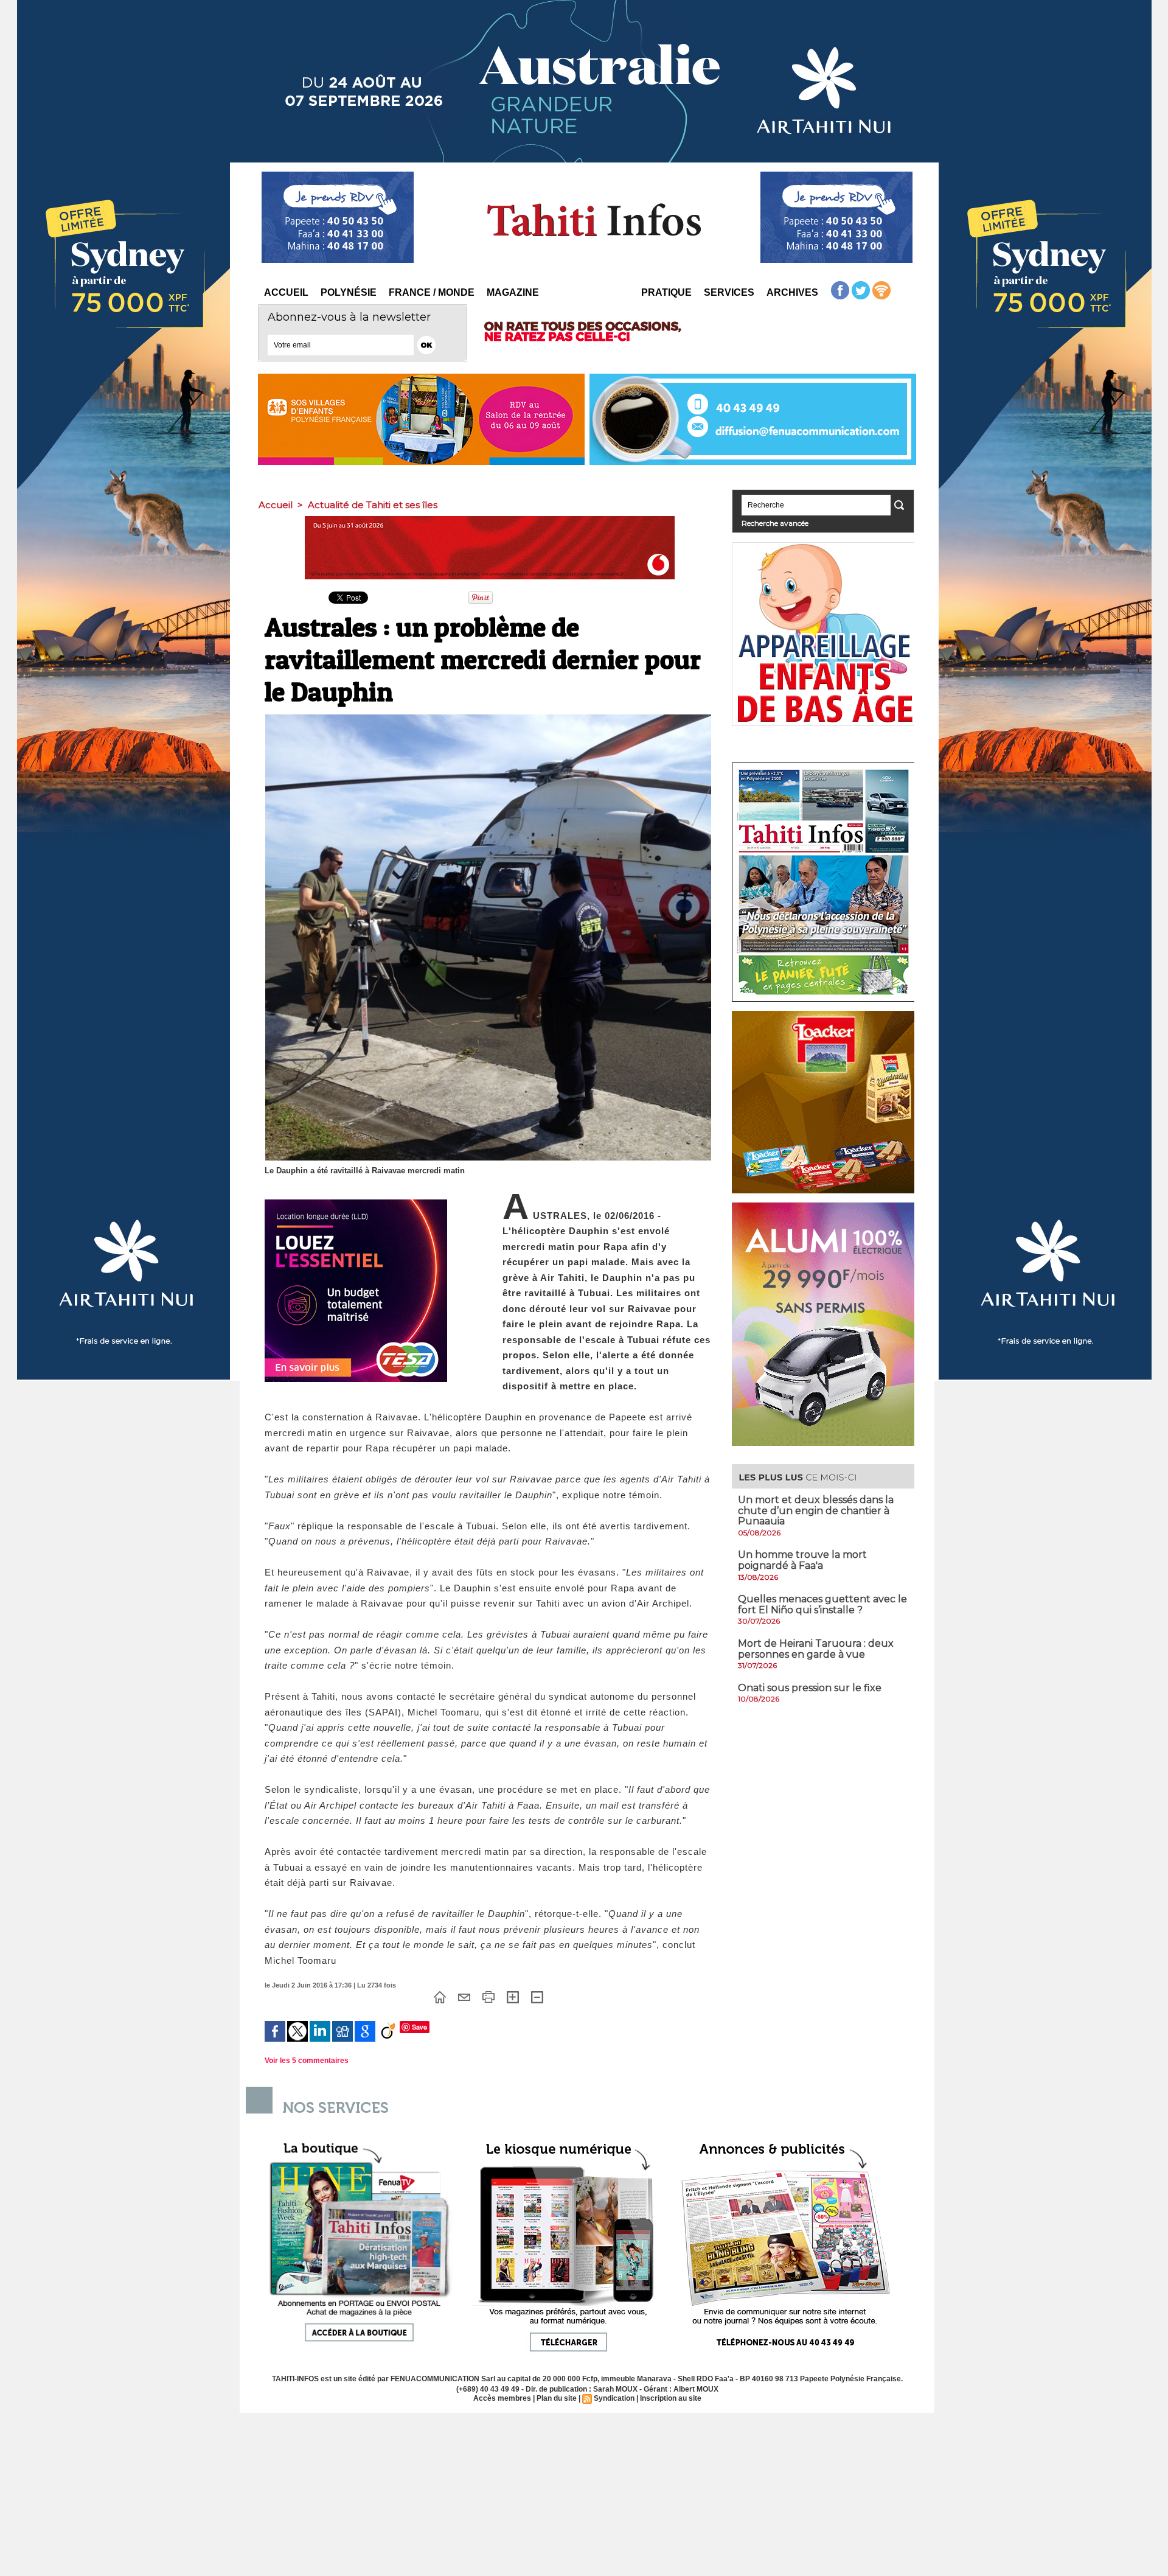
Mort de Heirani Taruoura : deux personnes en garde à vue (816, 1649)
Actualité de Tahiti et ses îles (373, 505)
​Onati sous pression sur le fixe (810, 1688)
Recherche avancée (775, 523)
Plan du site (557, 2398)
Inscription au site (671, 2398)
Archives (792, 292)
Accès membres (502, 2398)
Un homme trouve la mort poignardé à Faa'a (802, 1560)
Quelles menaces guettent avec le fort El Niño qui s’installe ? (822, 1604)
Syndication (614, 2398)
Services (729, 292)
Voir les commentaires (307, 2061)
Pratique (666, 292)
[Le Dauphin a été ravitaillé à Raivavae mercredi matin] (488, 718)
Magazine (513, 292)
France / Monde (432, 292)
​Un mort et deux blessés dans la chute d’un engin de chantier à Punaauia (816, 1510)
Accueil (286, 292)
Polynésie (349, 292)
